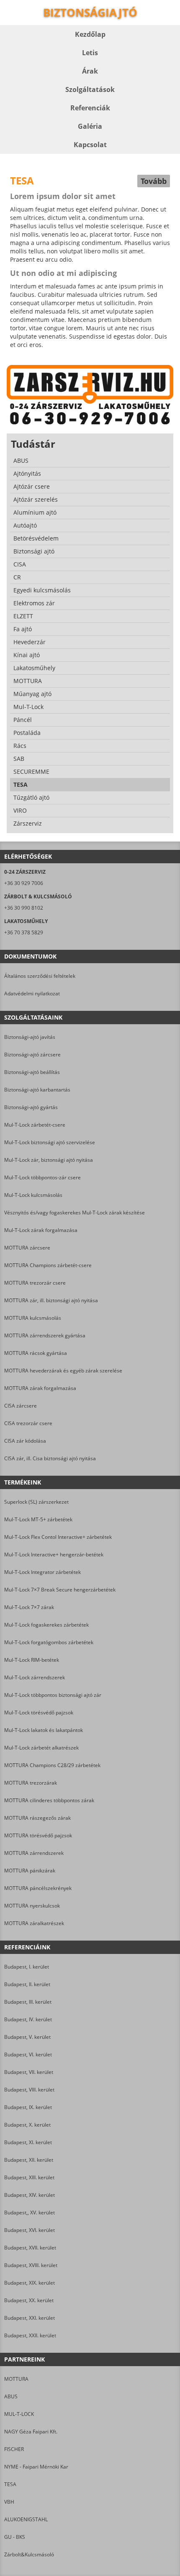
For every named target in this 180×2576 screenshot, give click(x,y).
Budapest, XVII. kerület (30, 2248)
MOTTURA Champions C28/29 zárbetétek (52, 1765)
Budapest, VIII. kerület (29, 2090)
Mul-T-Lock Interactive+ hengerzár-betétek (54, 1555)
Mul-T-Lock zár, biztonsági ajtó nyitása (49, 1160)
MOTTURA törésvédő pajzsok (38, 1835)
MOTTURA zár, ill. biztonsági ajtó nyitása (51, 1300)
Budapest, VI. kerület (28, 2054)
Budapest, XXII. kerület (30, 2335)
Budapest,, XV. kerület (30, 2213)
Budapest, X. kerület (27, 2125)
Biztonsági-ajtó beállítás (32, 1072)
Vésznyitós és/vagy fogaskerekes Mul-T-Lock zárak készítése (75, 1213)
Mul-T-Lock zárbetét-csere (35, 1125)
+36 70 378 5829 (24, 932)
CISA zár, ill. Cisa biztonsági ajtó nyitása (50, 1458)
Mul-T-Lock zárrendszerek (35, 1677)
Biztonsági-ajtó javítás (30, 1037)
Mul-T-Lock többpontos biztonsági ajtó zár (53, 1695)
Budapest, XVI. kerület (30, 2230)
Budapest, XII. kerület (29, 2160)
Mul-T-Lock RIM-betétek (32, 1660)
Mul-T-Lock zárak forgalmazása (41, 1230)
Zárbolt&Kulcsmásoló (29, 2554)
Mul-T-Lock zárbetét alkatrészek (41, 1748)
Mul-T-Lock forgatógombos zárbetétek (49, 1642)
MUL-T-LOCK (19, 2414)
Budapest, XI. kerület (28, 2142)
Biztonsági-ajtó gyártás (31, 1107)
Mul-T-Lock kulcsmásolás (33, 1195)
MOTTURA (16, 2379)
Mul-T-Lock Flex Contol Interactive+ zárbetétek (58, 1537)
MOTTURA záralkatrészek (34, 1923)
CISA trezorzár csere (28, 1423)
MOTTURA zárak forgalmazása (40, 1388)
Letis (90, 53)
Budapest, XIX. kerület (30, 2283)
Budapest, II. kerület (27, 1984)
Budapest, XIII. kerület (29, 2177)
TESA (10, 2484)
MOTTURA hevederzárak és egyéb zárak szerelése (63, 1371)
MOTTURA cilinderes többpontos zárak (49, 1800)
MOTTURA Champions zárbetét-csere (48, 1265)
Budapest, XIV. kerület (30, 2195)
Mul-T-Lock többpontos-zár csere (42, 1177)
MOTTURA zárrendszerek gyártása (45, 1335)
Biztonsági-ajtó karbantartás (37, 1090)
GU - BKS (15, 2537)
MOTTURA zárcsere (27, 1248)
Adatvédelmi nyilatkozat (32, 993)
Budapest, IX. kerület (28, 2107)
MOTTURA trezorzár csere (35, 1283)
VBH (9, 2502)
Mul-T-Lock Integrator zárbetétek (42, 1572)
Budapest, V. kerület (27, 2037)
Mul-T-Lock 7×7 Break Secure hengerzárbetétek (60, 1590)
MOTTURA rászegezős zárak (37, 1818)
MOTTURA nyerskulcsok (32, 1906)
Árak (90, 71)
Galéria (90, 126)
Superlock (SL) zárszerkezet (36, 1502)
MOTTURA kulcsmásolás (33, 1318)
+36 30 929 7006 (24, 883)
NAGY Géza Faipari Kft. (31, 2432)
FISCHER (14, 2449)
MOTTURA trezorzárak (31, 1783)
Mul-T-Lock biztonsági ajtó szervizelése (50, 1142)
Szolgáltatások (90, 89)
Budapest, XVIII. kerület (31, 2265)
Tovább (154, 181)
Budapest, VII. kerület (29, 2072)
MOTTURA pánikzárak (30, 1871)
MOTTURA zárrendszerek (34, 1853)
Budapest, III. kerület (28, 2002)
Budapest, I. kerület (27, 1967)
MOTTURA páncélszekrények (38, 1888)
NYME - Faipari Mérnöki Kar (36, 2467)
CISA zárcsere (21, 1406)
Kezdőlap (90, 34)
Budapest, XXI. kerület (30, 2318)
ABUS (11, 2396)
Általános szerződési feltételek (40, 976)
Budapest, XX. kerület (29, 2300)
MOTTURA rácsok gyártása (36, 1353)
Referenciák (90, 108)
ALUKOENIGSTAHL (26, 2519)
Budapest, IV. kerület (28, 2019)
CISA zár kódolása (25, 1441)
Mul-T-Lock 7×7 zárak (29, 1607)
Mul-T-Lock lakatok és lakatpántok (44, 1730)
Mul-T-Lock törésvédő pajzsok (39, 1713)
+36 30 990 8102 (24, 908)
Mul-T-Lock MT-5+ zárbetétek (38, 1519)
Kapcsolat (90, 145)
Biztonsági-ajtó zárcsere (32, 1055)
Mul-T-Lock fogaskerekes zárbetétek (46, 1625)
